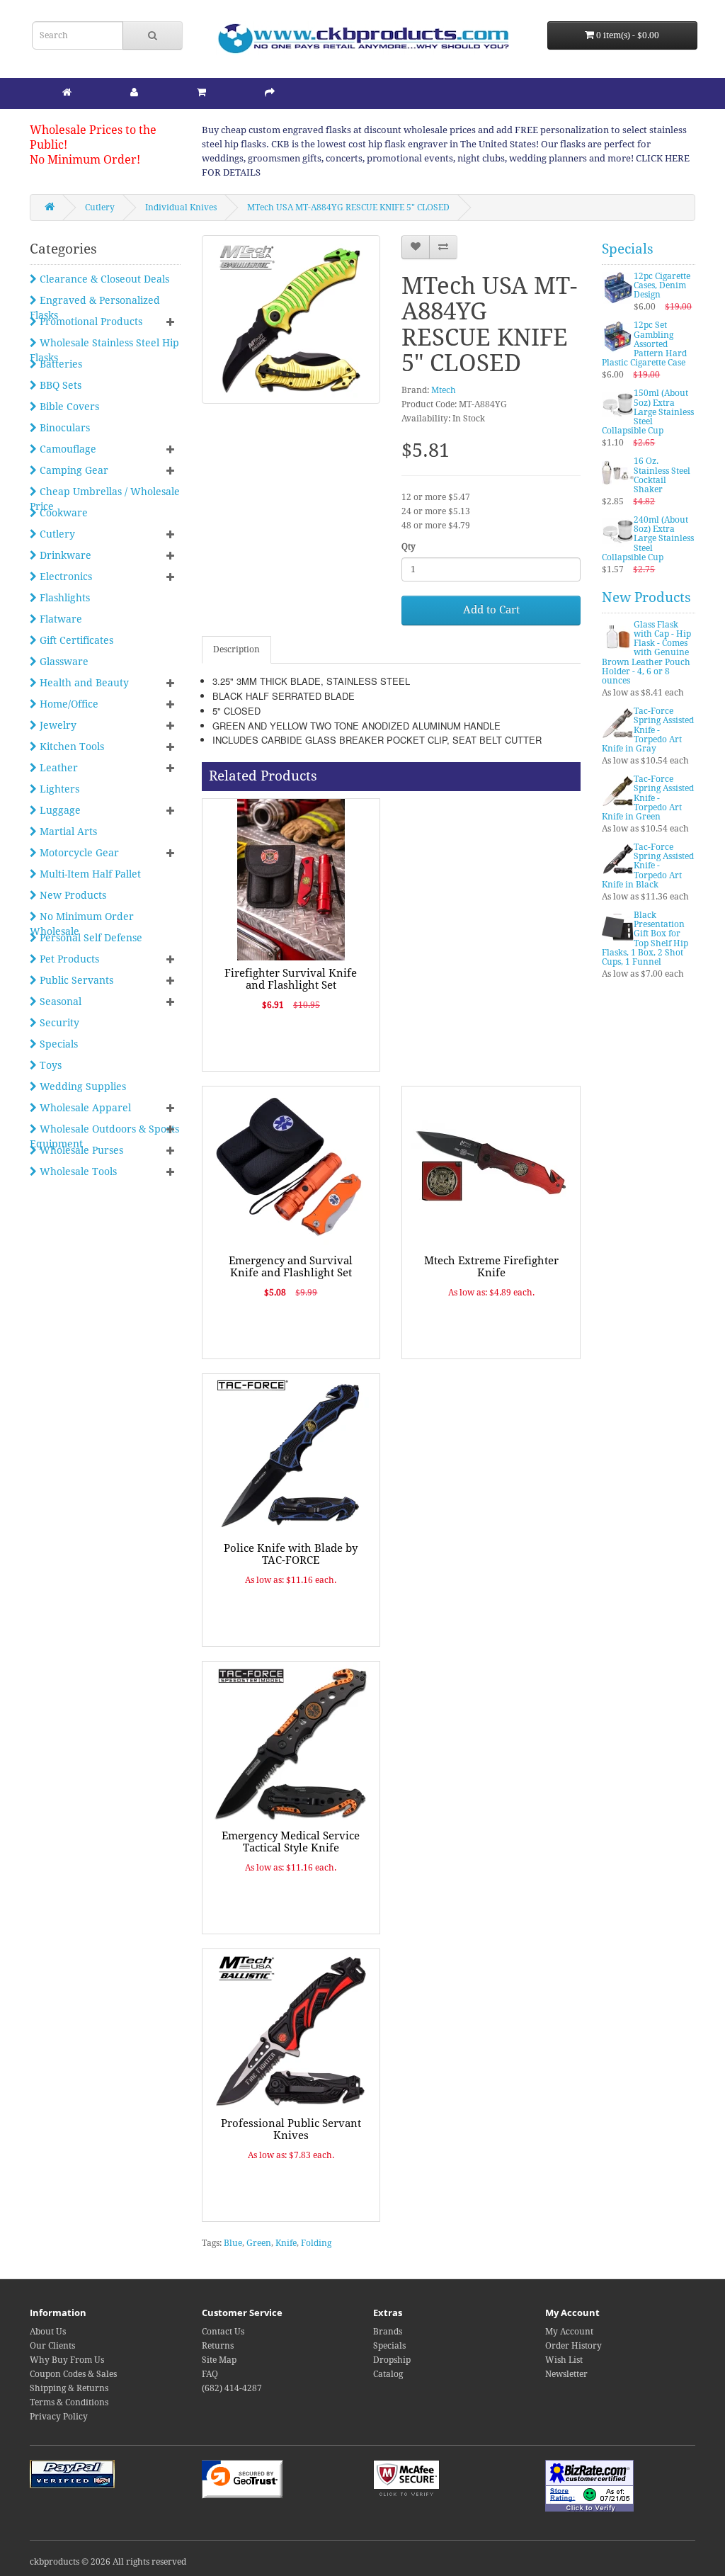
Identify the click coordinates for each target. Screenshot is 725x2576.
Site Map (219, 2360)
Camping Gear (73, 470)
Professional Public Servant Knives (291, 2129)
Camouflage (67, 449)
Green (259, 2243)
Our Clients (52, 2346)
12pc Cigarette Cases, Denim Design (662, 285)
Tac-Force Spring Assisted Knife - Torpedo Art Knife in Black (648, 866)
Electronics (64, 577)
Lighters (58, 789)
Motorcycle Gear (78, 853)
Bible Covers (68, 407)
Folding (316, 2243)
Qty (409, 547)
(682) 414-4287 (232, 2388)
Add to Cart (491, 610)
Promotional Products (90, 322)
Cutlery (100, 208)
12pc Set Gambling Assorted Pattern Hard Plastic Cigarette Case (644, 344)
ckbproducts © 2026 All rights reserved (108, 2562)
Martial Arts (67, 832)
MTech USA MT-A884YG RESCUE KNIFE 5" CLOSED (348, 208)
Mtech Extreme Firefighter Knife (491, 1267)
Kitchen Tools (70, 747)
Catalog (388, 2374)
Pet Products (68, 959)
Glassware (63, 662)
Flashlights (63, 598)
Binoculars (63, 428)
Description (236, 649)
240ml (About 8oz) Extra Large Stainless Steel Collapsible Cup (648, 539)
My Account (569, 2332)
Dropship (392, 2360)
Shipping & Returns (69, 2388)
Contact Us (223, 2332)
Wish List (564, 2360)
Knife (286, 2243)
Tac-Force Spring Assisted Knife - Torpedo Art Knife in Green (648, 798)
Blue (233, 2243)
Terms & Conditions (69, 2402)
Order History (573, 2346)
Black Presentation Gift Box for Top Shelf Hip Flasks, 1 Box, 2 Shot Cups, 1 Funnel (645, 938)
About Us (48, 2332)
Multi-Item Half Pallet (89, 874)
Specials (57, 1044)
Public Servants (75, 980)
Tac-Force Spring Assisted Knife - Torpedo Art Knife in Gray (648, 730)
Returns (218, 2346)
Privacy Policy (59, 2417)
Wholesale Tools (77, 1171)
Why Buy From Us (67, 2360)
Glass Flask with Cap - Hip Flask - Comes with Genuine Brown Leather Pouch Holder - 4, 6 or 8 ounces (646, 653)
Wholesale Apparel (84, 1108)
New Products (72, 895)
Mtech (444, 390)
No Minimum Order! (85, 160)
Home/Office (68, 704)
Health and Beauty (83, 683)
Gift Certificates (75, 640)
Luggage (59, 810)
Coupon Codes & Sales (73, 2374)
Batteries (59, 364)
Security (58, 1023)
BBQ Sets (59, 385)
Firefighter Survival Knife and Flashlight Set (291, 979)
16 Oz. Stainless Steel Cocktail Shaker (662, 475)
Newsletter (566, 2374)
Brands (388, 2332)
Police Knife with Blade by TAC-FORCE (291, 1554)
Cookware (62, 513)
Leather (57, 768)
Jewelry (57, 725)
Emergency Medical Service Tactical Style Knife (291, 1842)
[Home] (67, 92)
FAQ (210, 2374)
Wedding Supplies (81, 1086)
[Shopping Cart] (201, 92)
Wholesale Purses (80, 1150)
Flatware (59, 619)
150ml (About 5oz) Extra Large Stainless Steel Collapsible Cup (648, 412)
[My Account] (134, 92)
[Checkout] (270, 92)
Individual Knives (181, 208)
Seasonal (59, 1002)
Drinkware (64, 555)
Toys (49, 1065)
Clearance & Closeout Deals (103, 279)
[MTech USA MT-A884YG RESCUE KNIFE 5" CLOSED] (291, 319)
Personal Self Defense (90, 938)
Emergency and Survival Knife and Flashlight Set (291, 1267)
